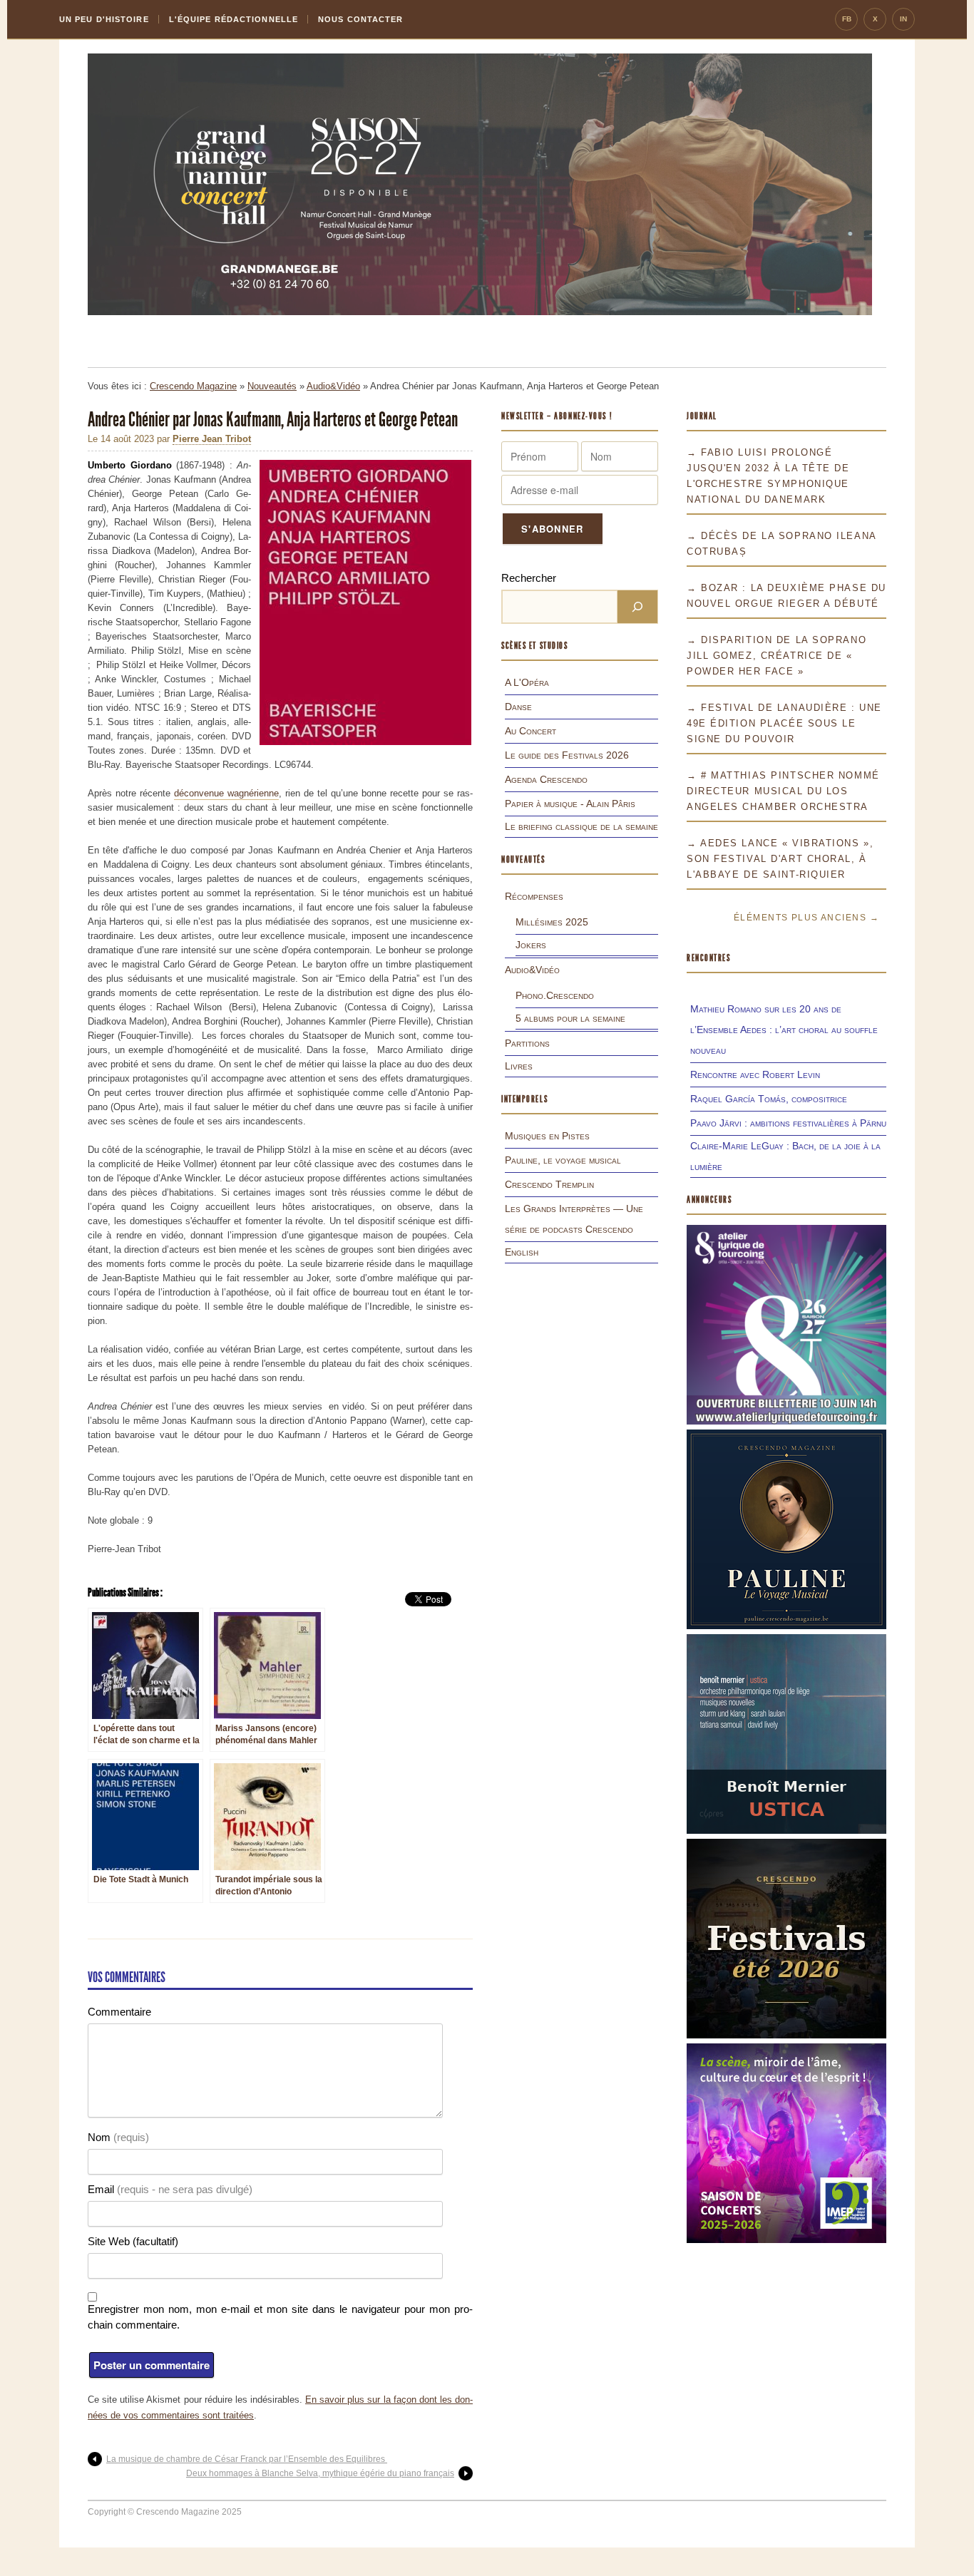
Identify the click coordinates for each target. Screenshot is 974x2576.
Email (170, 2189)
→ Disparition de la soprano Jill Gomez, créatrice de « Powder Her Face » (776, 656)
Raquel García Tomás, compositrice (769, 1099)
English (522, 1252)
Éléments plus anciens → (806, 918)
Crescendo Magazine (193, 386)
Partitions (527, 1043)
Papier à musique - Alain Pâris (570, 804)
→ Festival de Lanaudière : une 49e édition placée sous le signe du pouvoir (784, 723)
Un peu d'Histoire (104, 19)
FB (847, 19)
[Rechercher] (637, 607)
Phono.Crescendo (555, 995)
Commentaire (119, 2012)
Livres (519, 1066)
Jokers (531, 945)
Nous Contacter (360, 19)
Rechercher (529, 578)
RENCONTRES (709, 958)
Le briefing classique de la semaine (581, 826)
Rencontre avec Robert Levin (755, 1074)
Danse (518, 707)
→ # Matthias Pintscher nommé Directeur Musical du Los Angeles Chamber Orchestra (783, 791)
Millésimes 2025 (552, 922)
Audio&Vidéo (333, 386)
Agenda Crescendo (546, 779)
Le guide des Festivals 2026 (567, 755)
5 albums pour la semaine (570, 1018)
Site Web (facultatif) (133, 2241)
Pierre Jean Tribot (212, 439)
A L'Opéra (527, 682)
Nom (118, 2137)
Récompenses (534, 896)
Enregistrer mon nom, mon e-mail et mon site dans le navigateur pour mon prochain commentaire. (280, 2317)
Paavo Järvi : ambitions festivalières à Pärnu (788, 1123)
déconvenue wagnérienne (226, 793)
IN (903, 19)
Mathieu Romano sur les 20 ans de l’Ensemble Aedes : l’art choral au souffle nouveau (784, 1030)
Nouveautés (272, 386)
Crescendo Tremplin (549, 1184)
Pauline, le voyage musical (563, 1160)
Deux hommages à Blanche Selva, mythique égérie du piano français (320, 2473)
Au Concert (530, 731)
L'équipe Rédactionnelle (234, 19)
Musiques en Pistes (547, 1136)
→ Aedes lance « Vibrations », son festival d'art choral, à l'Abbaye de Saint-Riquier (780, 859)
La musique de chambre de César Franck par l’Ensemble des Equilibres (247, 2459)
